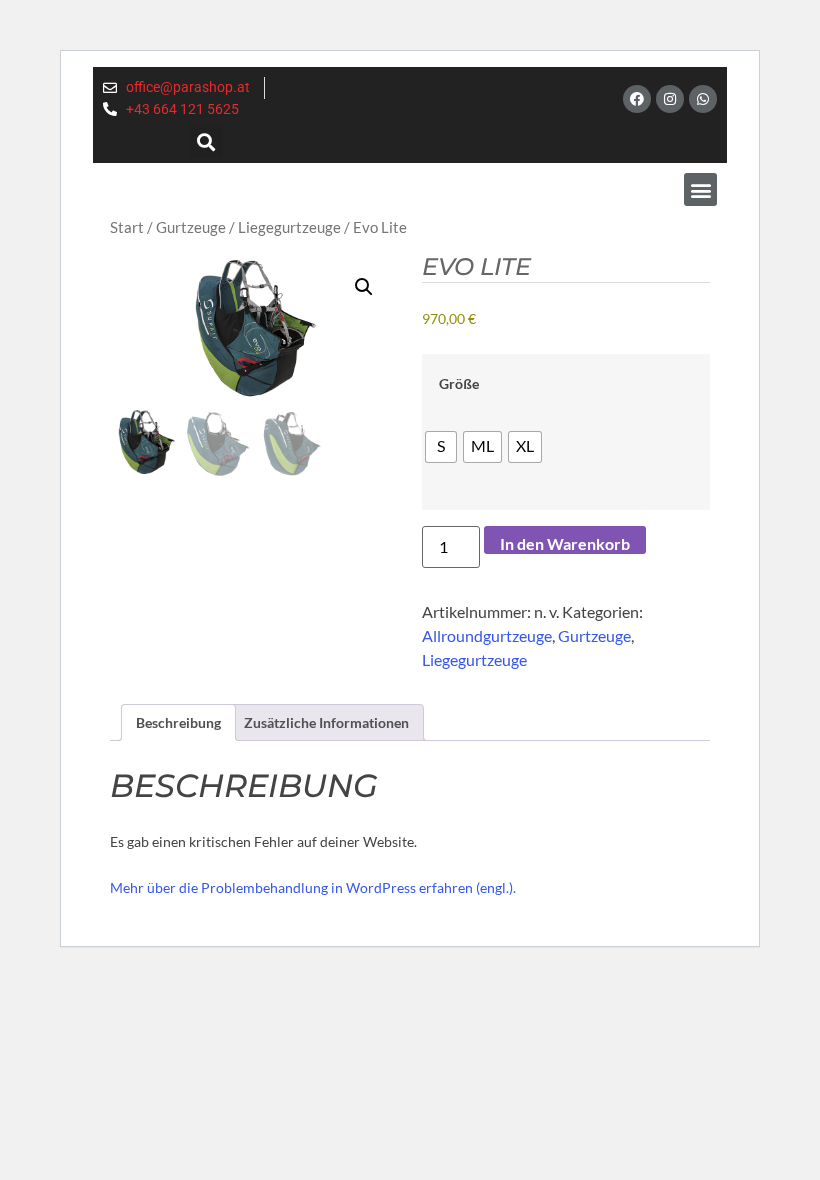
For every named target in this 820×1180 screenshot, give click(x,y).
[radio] (441, 447)
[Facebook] (637, 99)
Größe (459, 384)
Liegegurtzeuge (289, 227)
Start (127, 227)
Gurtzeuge (191, 227)
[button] (206, 141)
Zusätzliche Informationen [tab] (326, 722)
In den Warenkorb (565, 543)
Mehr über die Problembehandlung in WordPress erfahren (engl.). (313, 887)
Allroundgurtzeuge (487, 635)
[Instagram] (670, 99)
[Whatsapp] (703, 99)
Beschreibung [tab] (178, 722)
